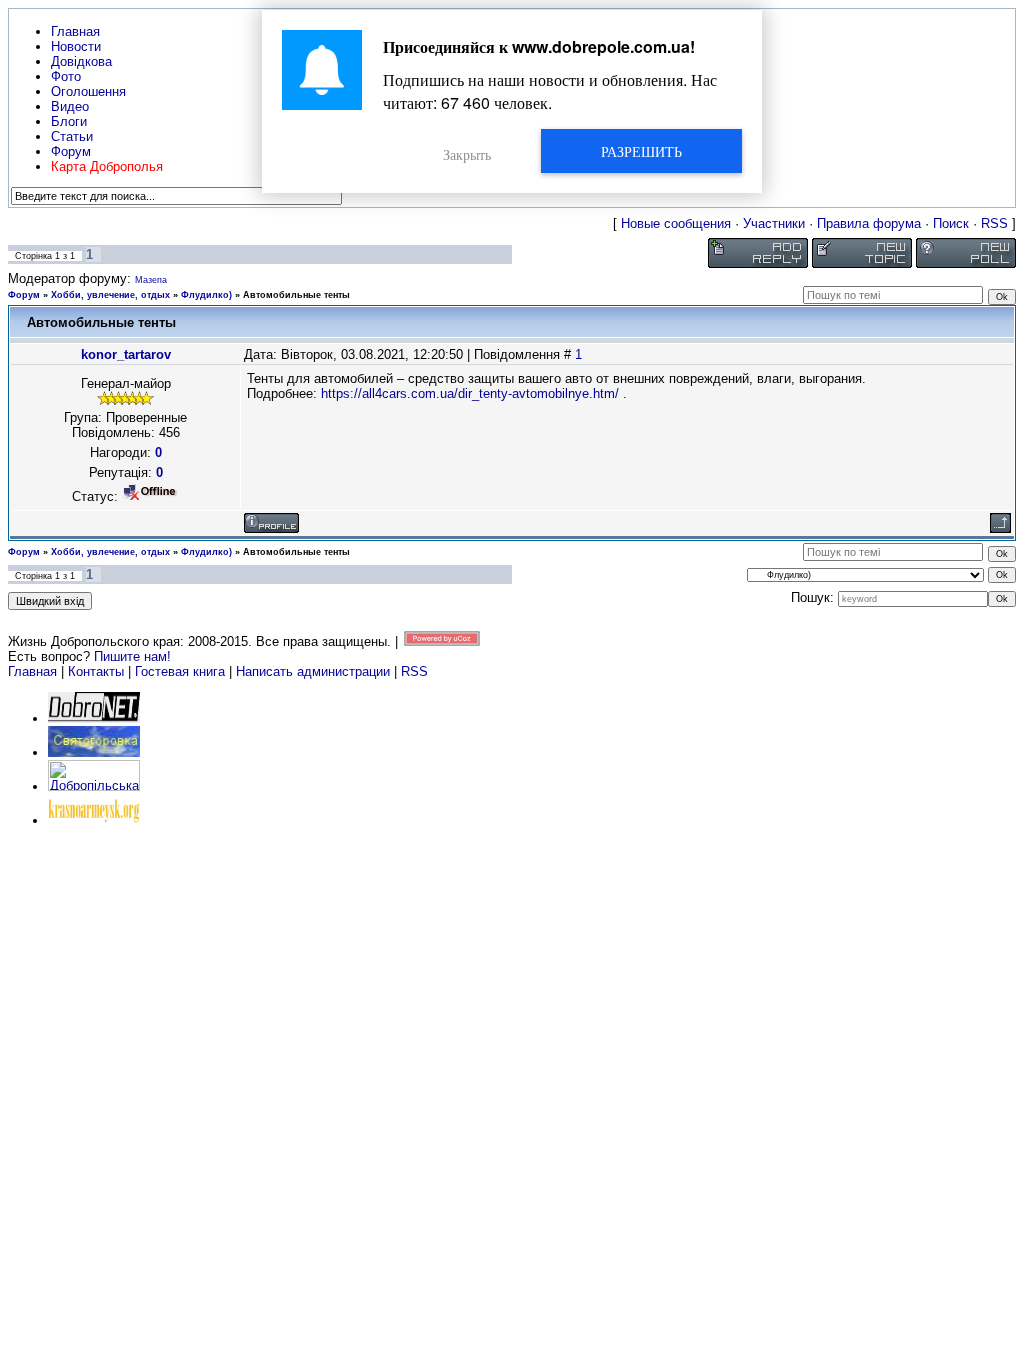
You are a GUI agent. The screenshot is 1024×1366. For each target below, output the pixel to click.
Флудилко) (206, 295)
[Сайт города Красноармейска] (94, 820)
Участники (774, 223)
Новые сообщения (676, 223)
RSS (994, 223)
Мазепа (151, 280)
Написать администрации (315, 671)
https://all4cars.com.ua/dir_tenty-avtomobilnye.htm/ (470, 393)
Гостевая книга (180, 671)
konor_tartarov (126, 354)
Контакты (96, 671)
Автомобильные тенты (296, 295)
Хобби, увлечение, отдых (110, 295)
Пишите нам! (132, 656)
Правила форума (869, 223)
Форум (24, 295)
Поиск (951, 223)
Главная (32, 671)
